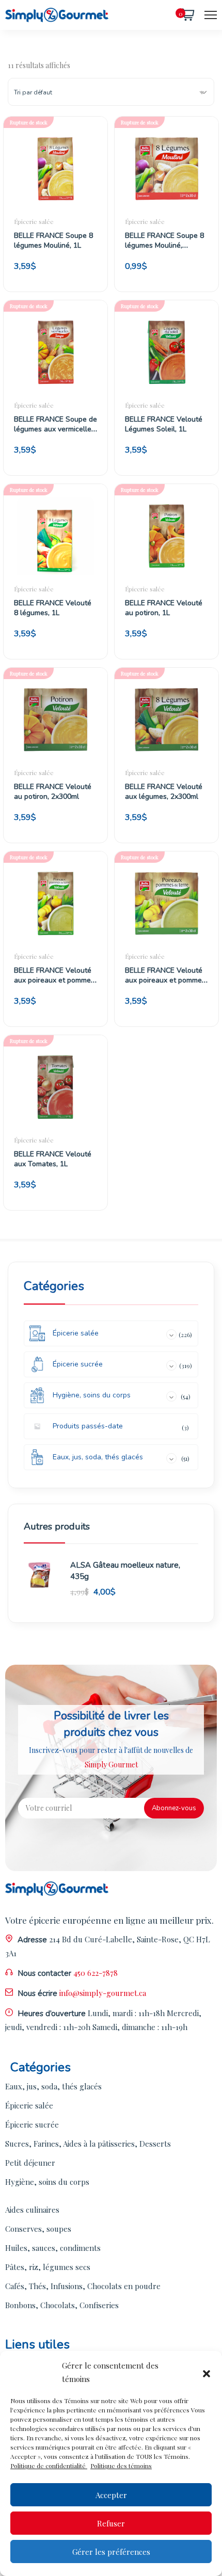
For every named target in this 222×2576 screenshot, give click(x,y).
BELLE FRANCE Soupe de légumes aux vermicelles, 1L (55, 429)
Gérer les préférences (111, 2552)
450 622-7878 (96, 1973)
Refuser (111, 2523)
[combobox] (111, 92)
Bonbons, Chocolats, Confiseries (62, 2305)
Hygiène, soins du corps (47, 2182)
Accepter (111, 2495)
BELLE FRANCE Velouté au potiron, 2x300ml (53, 792)
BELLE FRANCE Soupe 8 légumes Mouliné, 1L (53, 240)
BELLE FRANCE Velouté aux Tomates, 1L (53, 1159)
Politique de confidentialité (49, 2466)
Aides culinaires (32, 2210)
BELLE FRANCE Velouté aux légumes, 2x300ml (164, 792)
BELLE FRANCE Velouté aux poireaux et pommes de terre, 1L (54, 980)
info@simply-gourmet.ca (103, 1993)
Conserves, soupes (38, 2229)
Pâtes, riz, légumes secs (48, 2267)
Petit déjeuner (30, 2163)
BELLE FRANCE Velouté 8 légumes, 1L (53, 608)
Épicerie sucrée (32, 2124)
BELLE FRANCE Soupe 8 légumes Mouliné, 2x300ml (164, 245)
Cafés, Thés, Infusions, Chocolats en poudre (83, 2286)
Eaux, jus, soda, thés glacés (53, 2086)
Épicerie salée (34, 221)
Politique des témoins (121, 2466)
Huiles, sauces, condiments (53, 2248)
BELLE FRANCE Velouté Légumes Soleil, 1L (164, 424)
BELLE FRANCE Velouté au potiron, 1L (164, 608)
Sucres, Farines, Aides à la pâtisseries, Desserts (88, 2144)
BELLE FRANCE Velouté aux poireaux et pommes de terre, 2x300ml (165, 980)
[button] (207, 2372)
